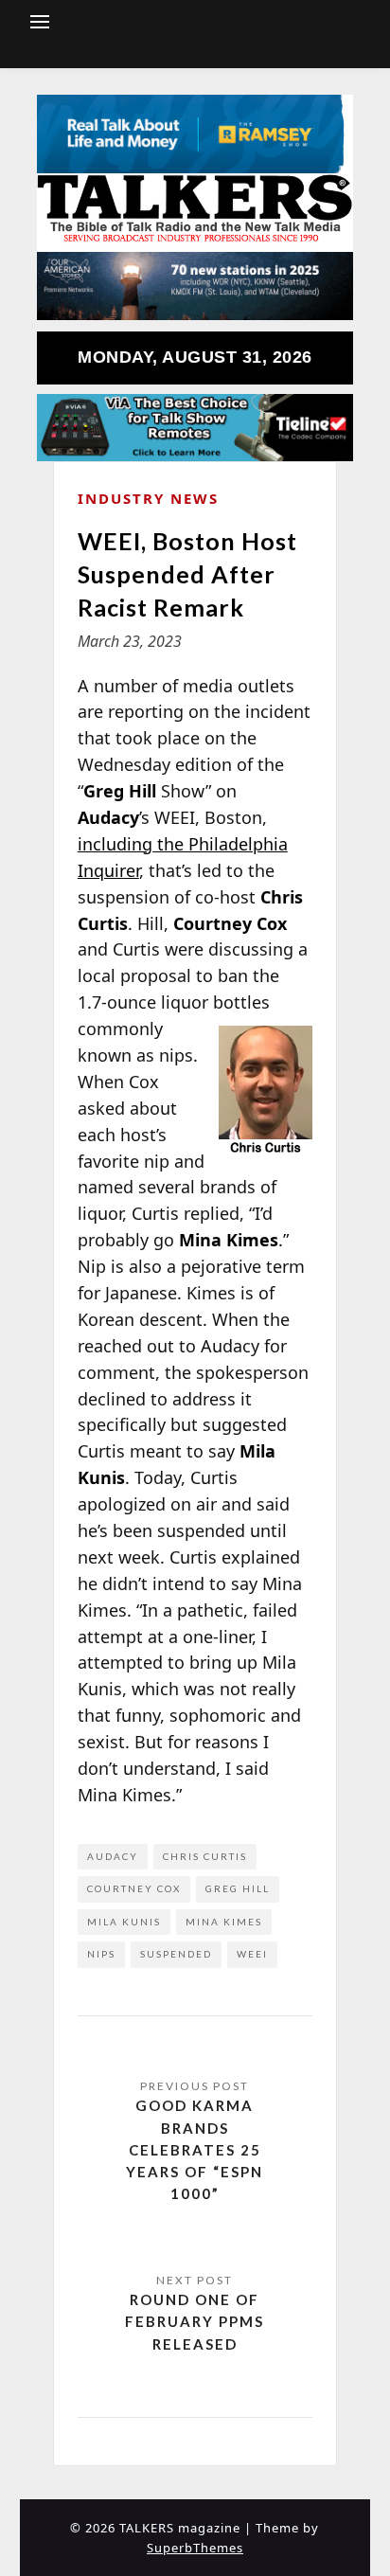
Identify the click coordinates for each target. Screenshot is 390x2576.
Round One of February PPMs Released (195, 2322)
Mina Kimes (224, 1922)
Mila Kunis (124, 1922)
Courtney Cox (134, 1888)
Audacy (113, 1856)
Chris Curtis (205, 1856)
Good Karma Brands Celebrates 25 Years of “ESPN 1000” (195, 2149)
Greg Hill (238, 1888)
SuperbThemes (195, 2548)
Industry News (148, 498)
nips (101, 1954)
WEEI (252, 1954)
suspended (176, 1954)
